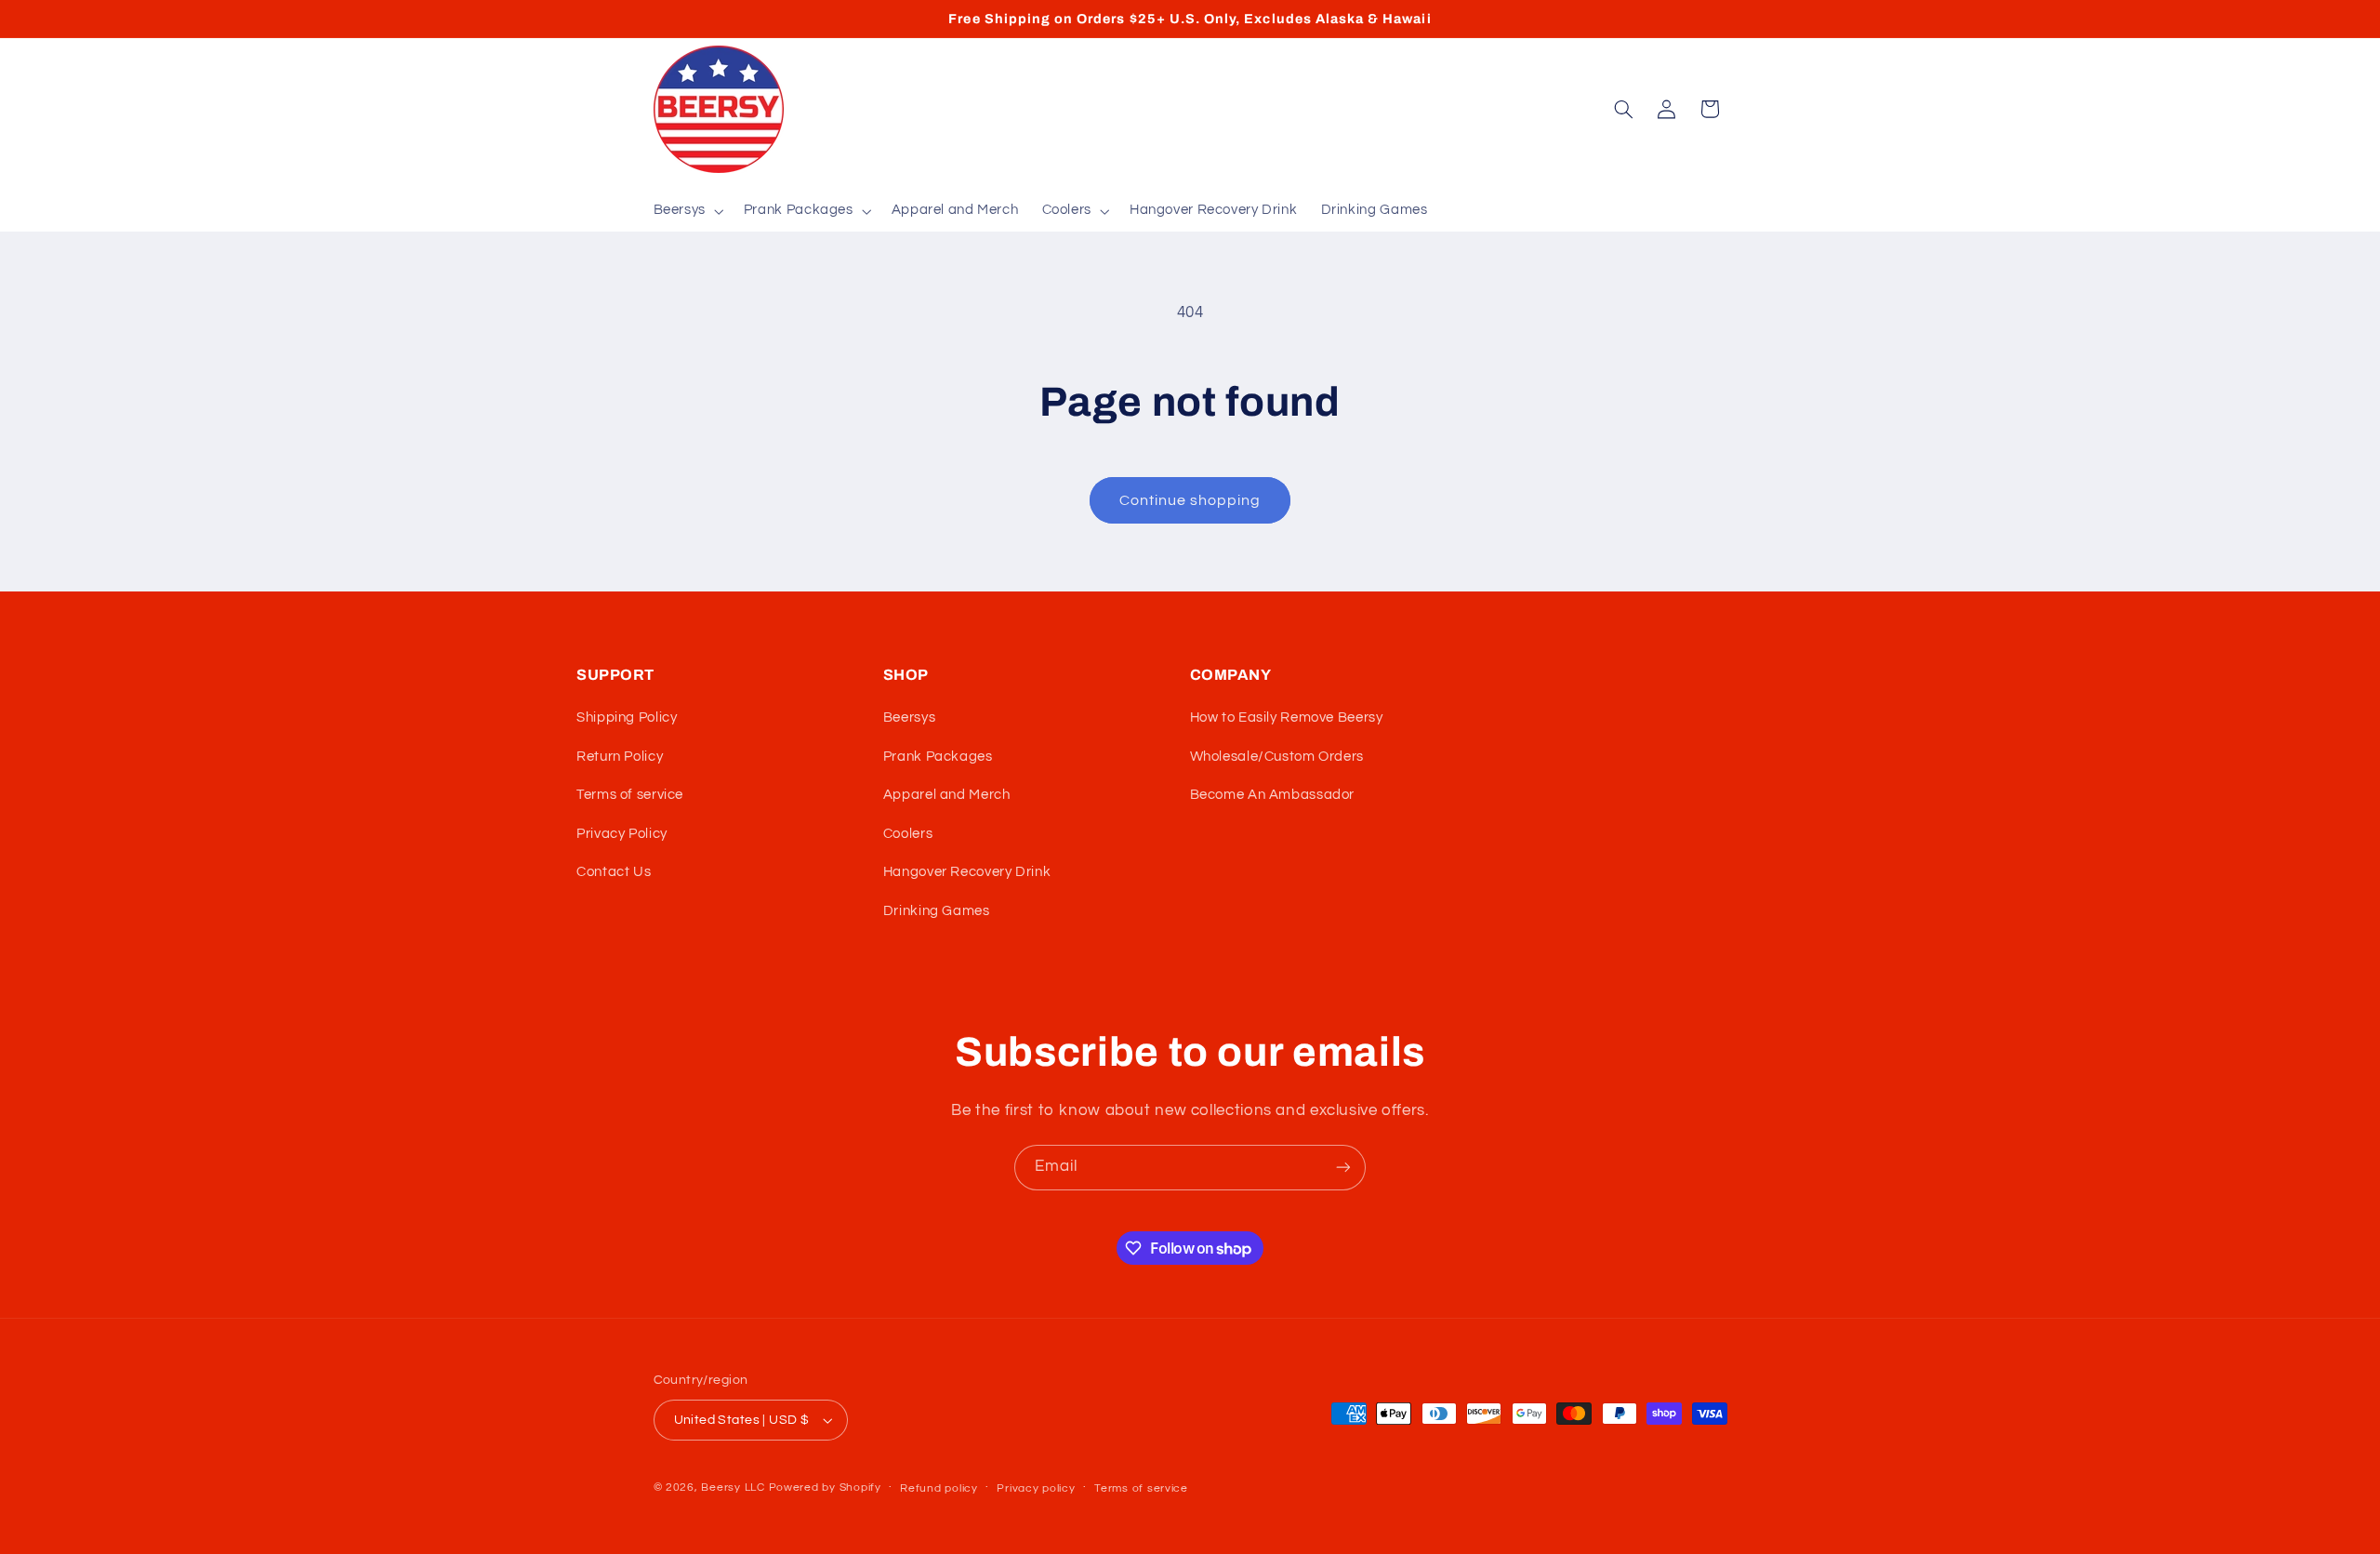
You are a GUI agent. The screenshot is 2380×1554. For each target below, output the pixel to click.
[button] (687, 211)
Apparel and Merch (947, 795)
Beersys (909, 717)
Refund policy (939, 1488)
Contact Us (614, 872)
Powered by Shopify (825, 1488)
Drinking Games (937, 911)
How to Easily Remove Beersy (1287, 717)
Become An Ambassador (1273, 795)
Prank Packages (938, 757)
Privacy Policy (622, 834)
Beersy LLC (733, 1488)
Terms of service (630, 795)
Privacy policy (1036, 1488)
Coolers (908, 834)
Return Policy (620, 757)
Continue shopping (1190, 500)
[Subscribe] (1343, 1168)
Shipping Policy (627, 717)
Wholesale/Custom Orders (1277, 757)
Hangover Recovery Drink (967, 872)
